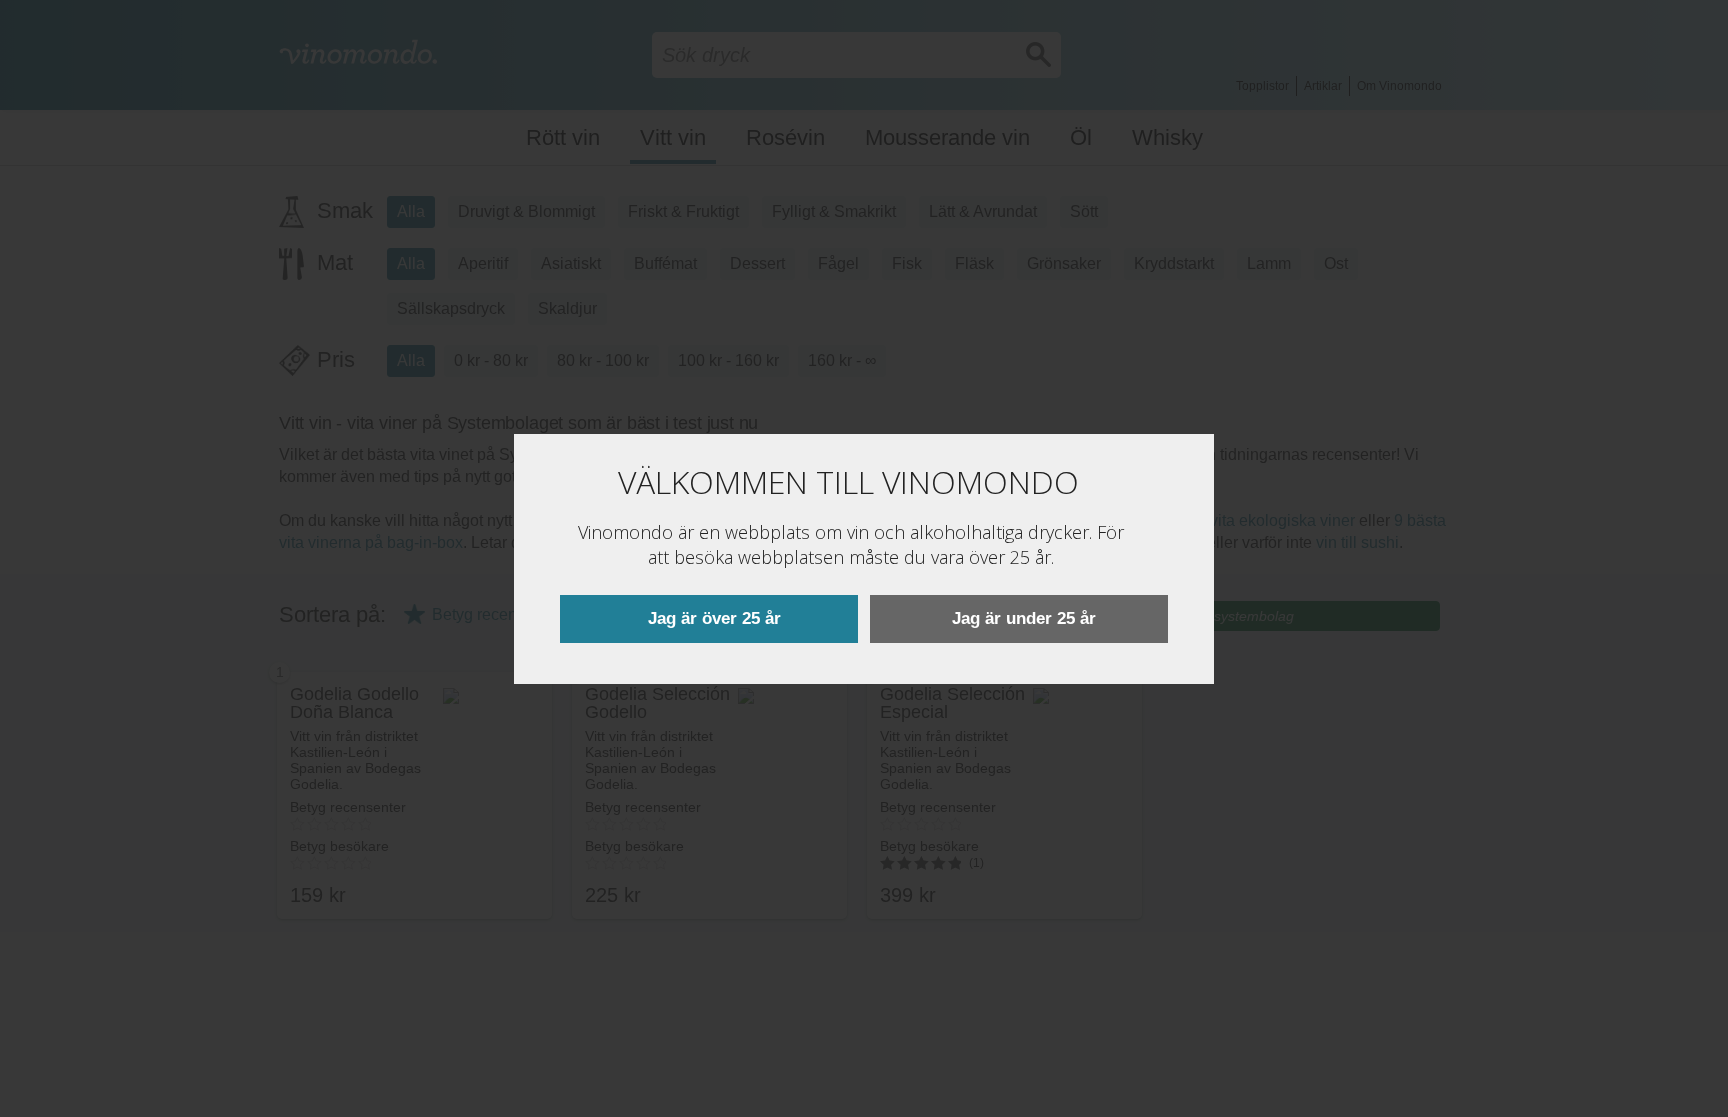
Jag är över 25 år (714, 618)
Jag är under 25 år (1024, 618)
